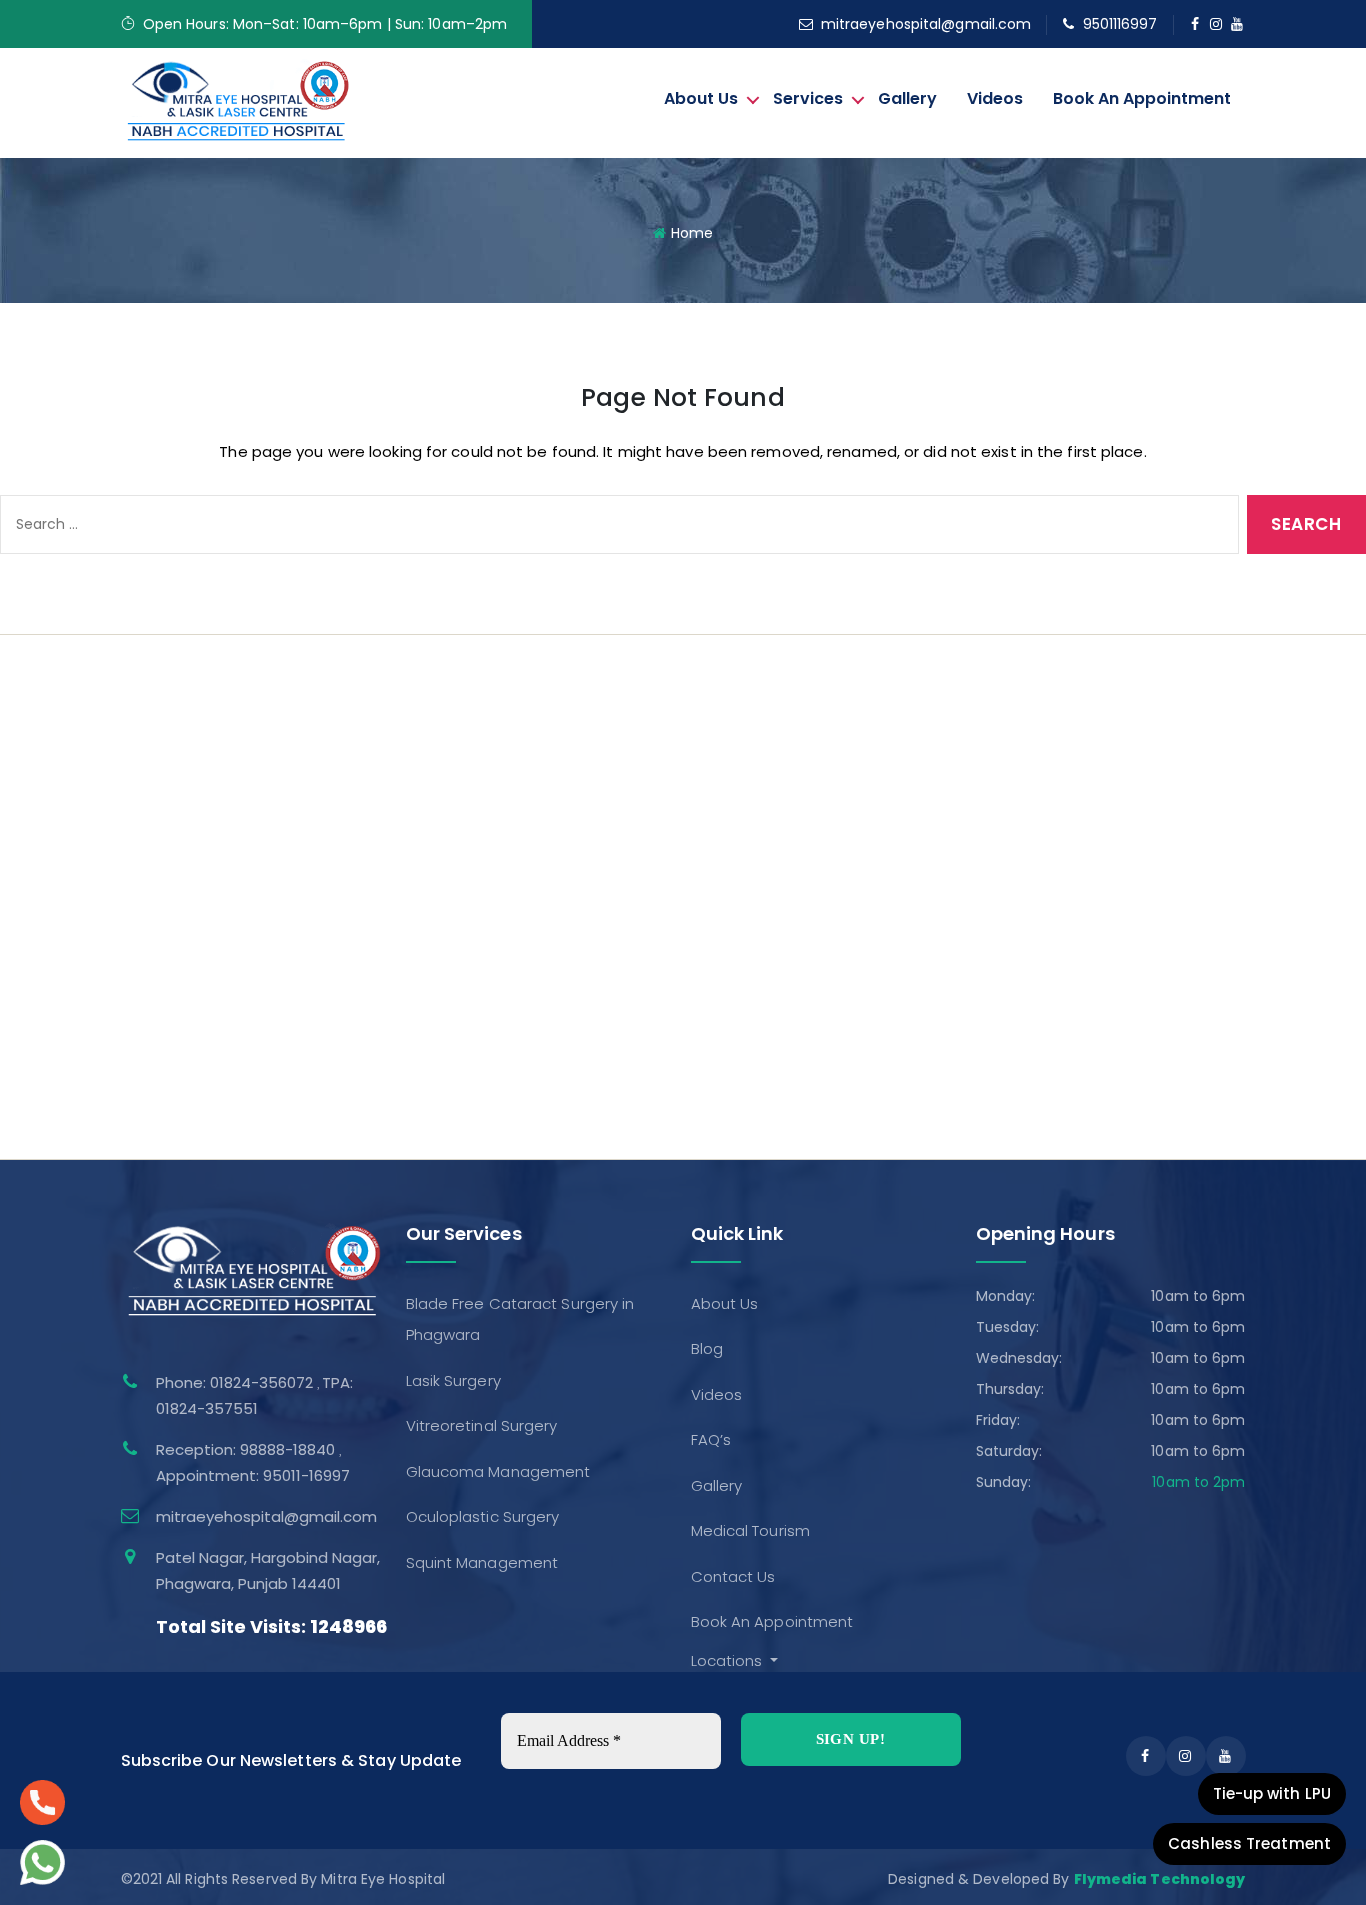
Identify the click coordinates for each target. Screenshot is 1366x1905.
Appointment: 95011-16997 (253, 1475)
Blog (36, 777)
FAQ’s (40, 868)
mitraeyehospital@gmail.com (926, 24)
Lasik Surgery (780, 777)
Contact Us (62, 1005)
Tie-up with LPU (1272, 1793)
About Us (701, 98)
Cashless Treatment (1249, 1843)
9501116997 (1120, 24)
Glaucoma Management (825, 868)
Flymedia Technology (1160, 1879)
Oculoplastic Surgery (810, 914)
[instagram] (1216, 24)
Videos (995, 98)
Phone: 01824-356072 (236, 1382)
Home (692, 233)
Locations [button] (729, 1660)
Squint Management (809, 959)
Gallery (907, 98)
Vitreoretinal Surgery (809, 823)
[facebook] (1195, 24)
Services (808, 98)
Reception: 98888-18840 (247, 1449)
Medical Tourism (80, 959)
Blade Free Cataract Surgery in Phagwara (887, 732)
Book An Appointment (1142, 98)
